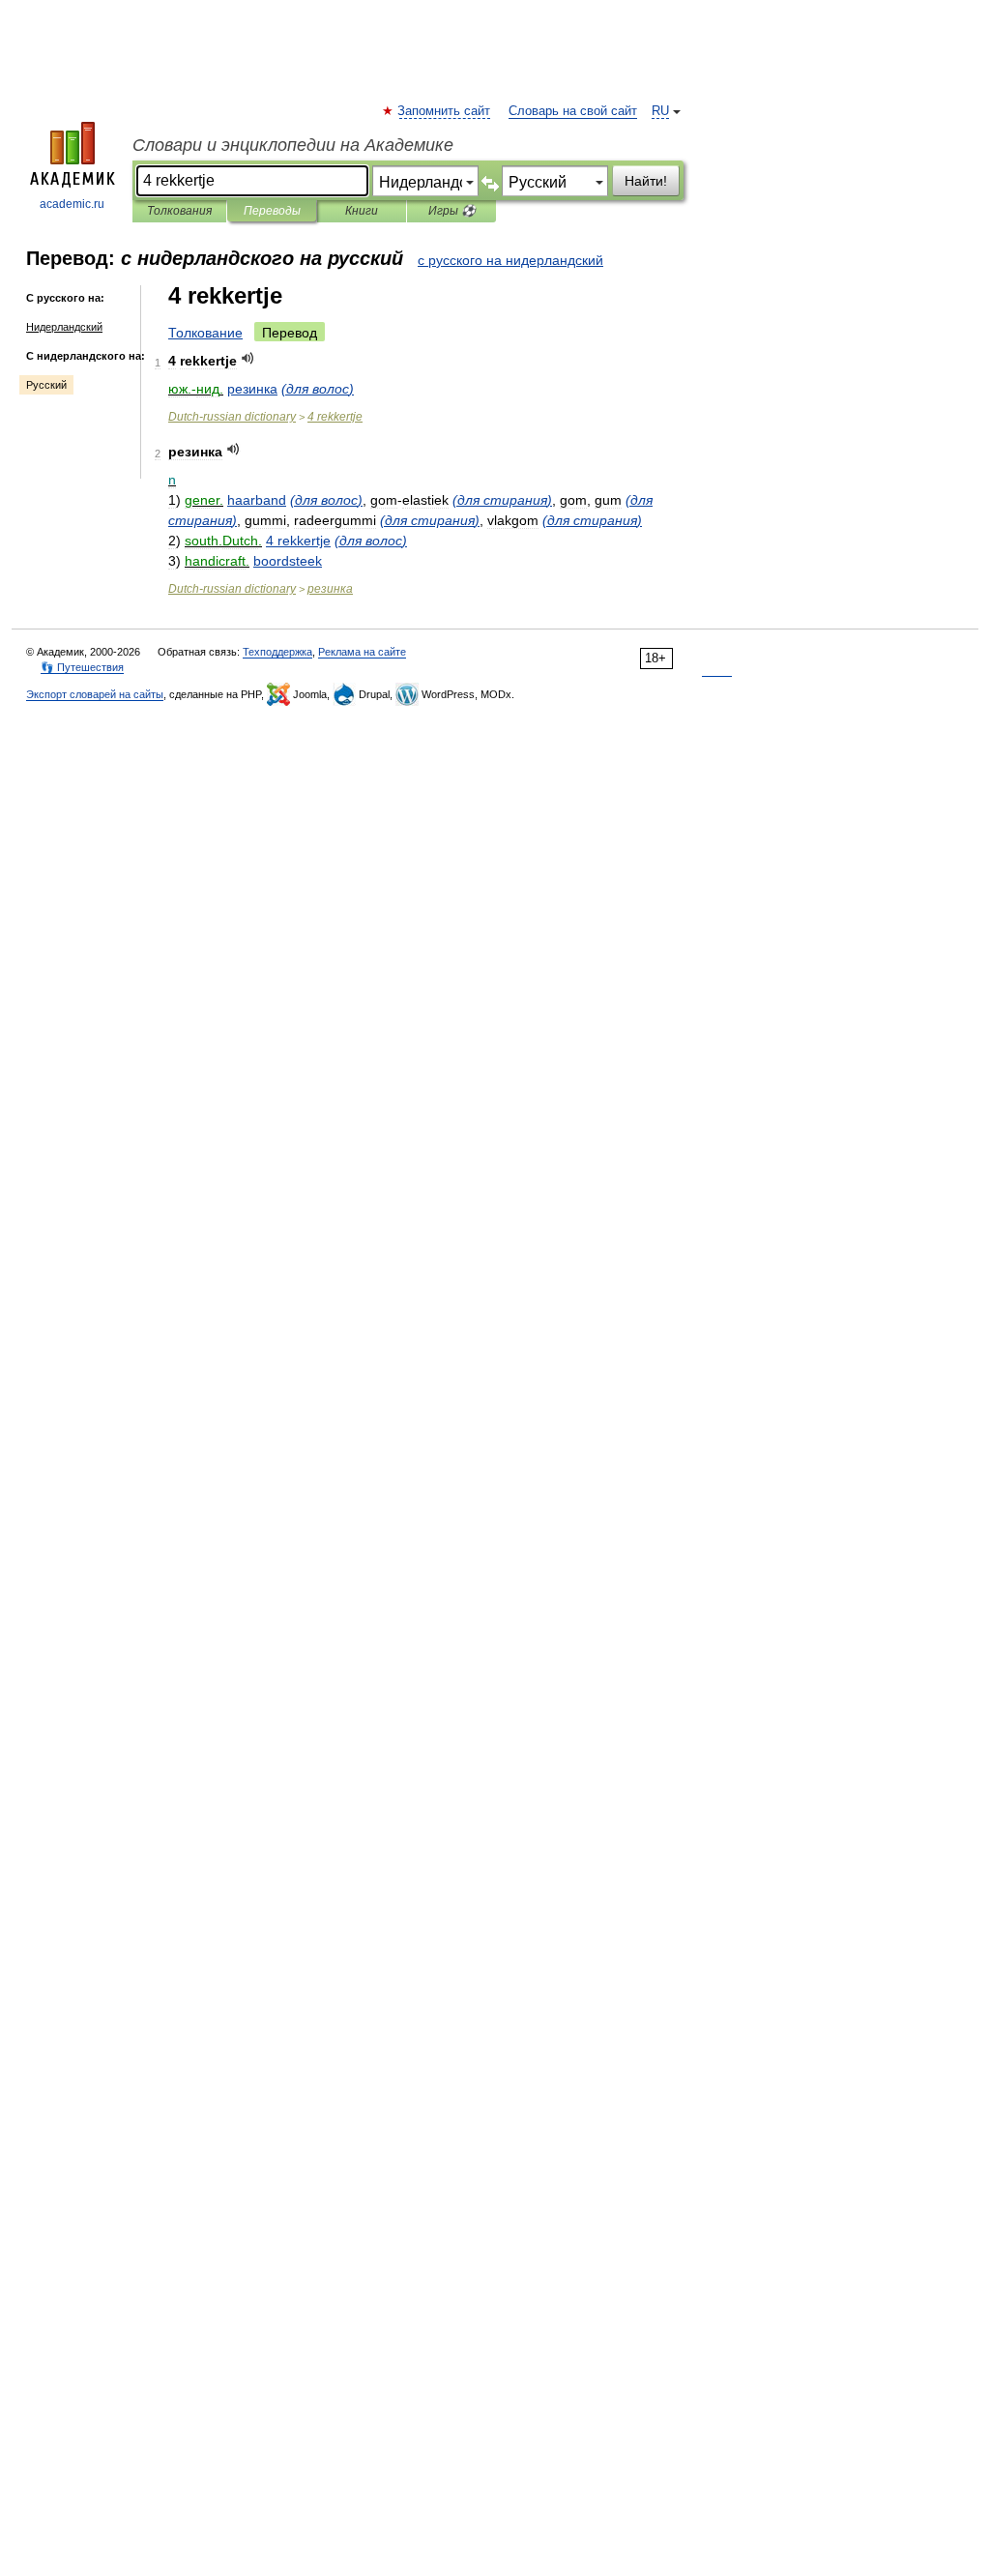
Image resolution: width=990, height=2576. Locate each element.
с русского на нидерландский (510, 260)
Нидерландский (64, 327)
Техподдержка (277, 652)
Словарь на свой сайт (573, 111)
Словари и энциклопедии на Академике (293, 145)
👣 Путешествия (82, 667)
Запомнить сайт (445, 111)
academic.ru (72, 204)
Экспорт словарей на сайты (95, 694)
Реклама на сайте (362, 652)
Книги (362, 211)
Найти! (646, 181)
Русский (46, 385)
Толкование (205, 333)
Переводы (272, 211)
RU (660, 111)
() (318, 389)
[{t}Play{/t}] (248, 358)
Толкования (179, 211)
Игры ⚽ (452, 211)
